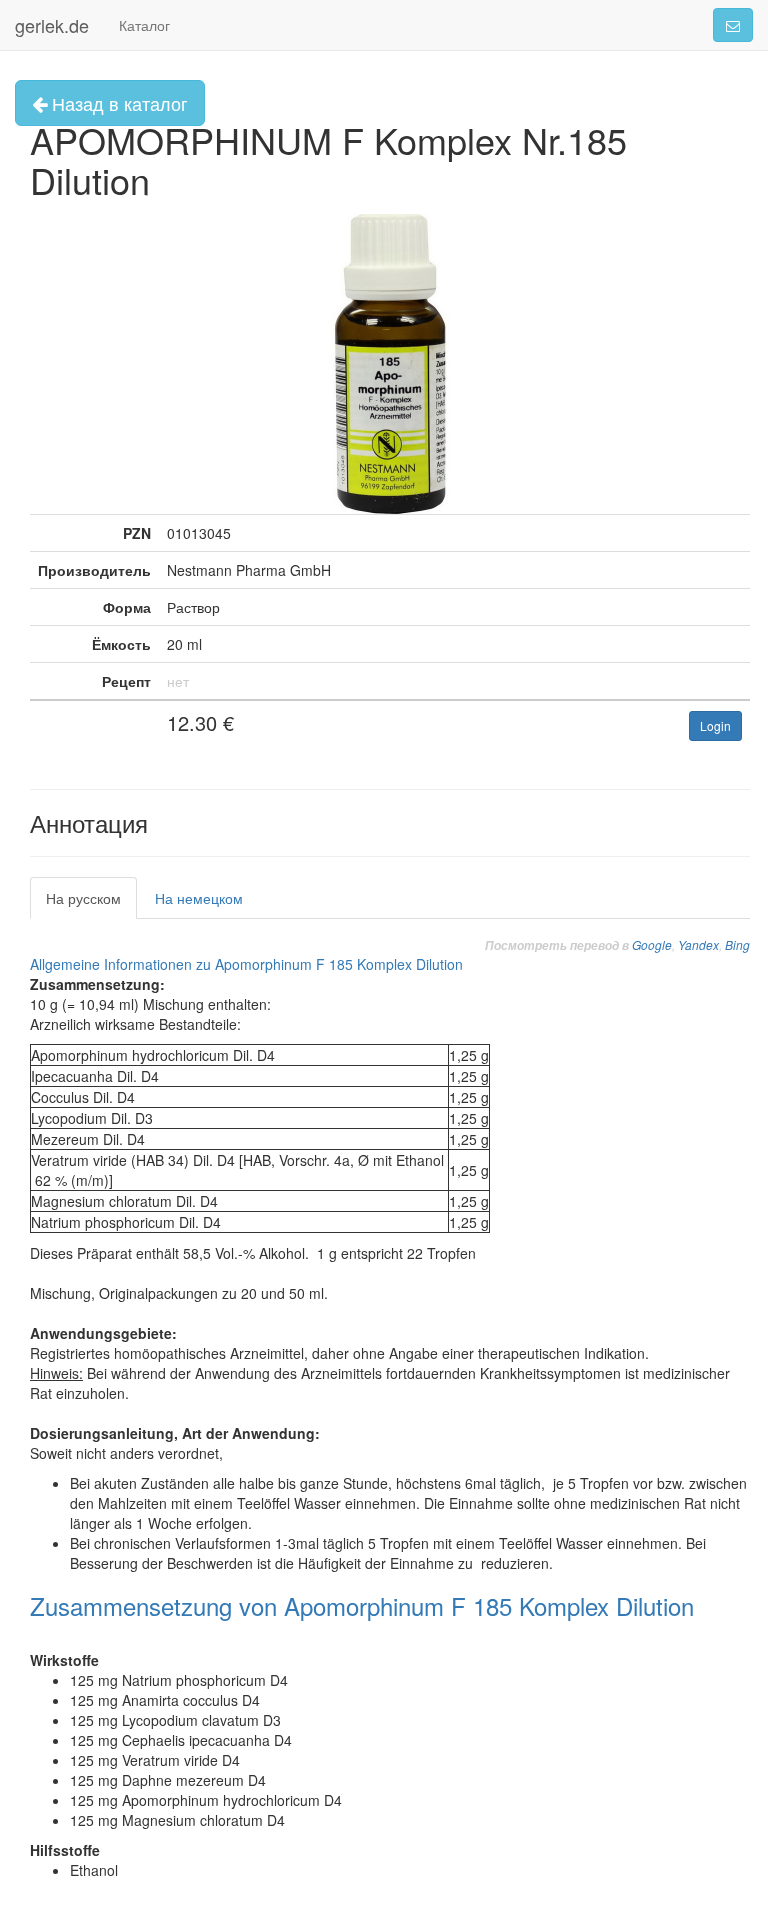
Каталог (144, 25)
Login (715, 725)
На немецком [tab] (199, 898)
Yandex (698, 944)
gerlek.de (52, 25)
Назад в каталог (117, 103)
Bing (737, 944)
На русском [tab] (83, 898)
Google (652, 944)
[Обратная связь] (733, 25)
